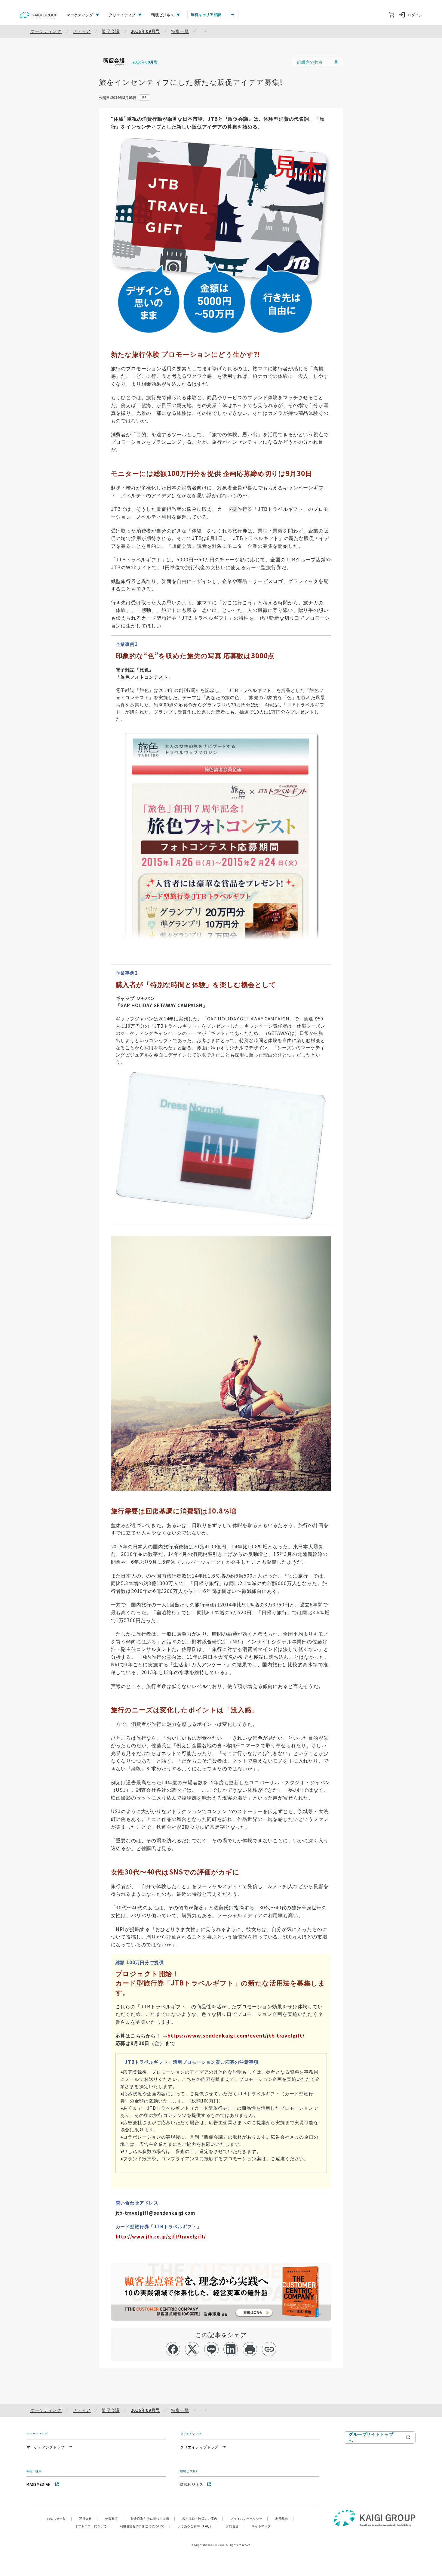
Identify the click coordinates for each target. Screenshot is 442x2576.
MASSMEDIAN (39, 2484)
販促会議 (110, 31)
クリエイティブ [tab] (122, 15)
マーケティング (46, 31)
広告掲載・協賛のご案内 (203, 2518)
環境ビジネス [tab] (163, 15)
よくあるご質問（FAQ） (198, 2526)
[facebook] (173, 2349)
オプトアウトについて (94, 2526)
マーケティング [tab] (80, 15)
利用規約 (285, 2518)
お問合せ (235, 2526)
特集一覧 (180, 31)
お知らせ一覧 (59, 2518)
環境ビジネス (192, 2484)
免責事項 (114, 2518)
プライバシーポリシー (249, 2518)
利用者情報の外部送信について (145, 2526)
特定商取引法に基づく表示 (153, 2518)
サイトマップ (261, 2526)
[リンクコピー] (269, 2349)
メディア (82, 31)
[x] (192, 2349)
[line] (212, 2349)
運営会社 (88, 2518)
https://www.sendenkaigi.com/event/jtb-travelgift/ (236, 2035)
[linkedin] (231, 2349)
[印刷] (250, 2349)
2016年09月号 (146, 31)
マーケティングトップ (46, 2447)
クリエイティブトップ (199, 2447)
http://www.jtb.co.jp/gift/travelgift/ (161, 2237)
